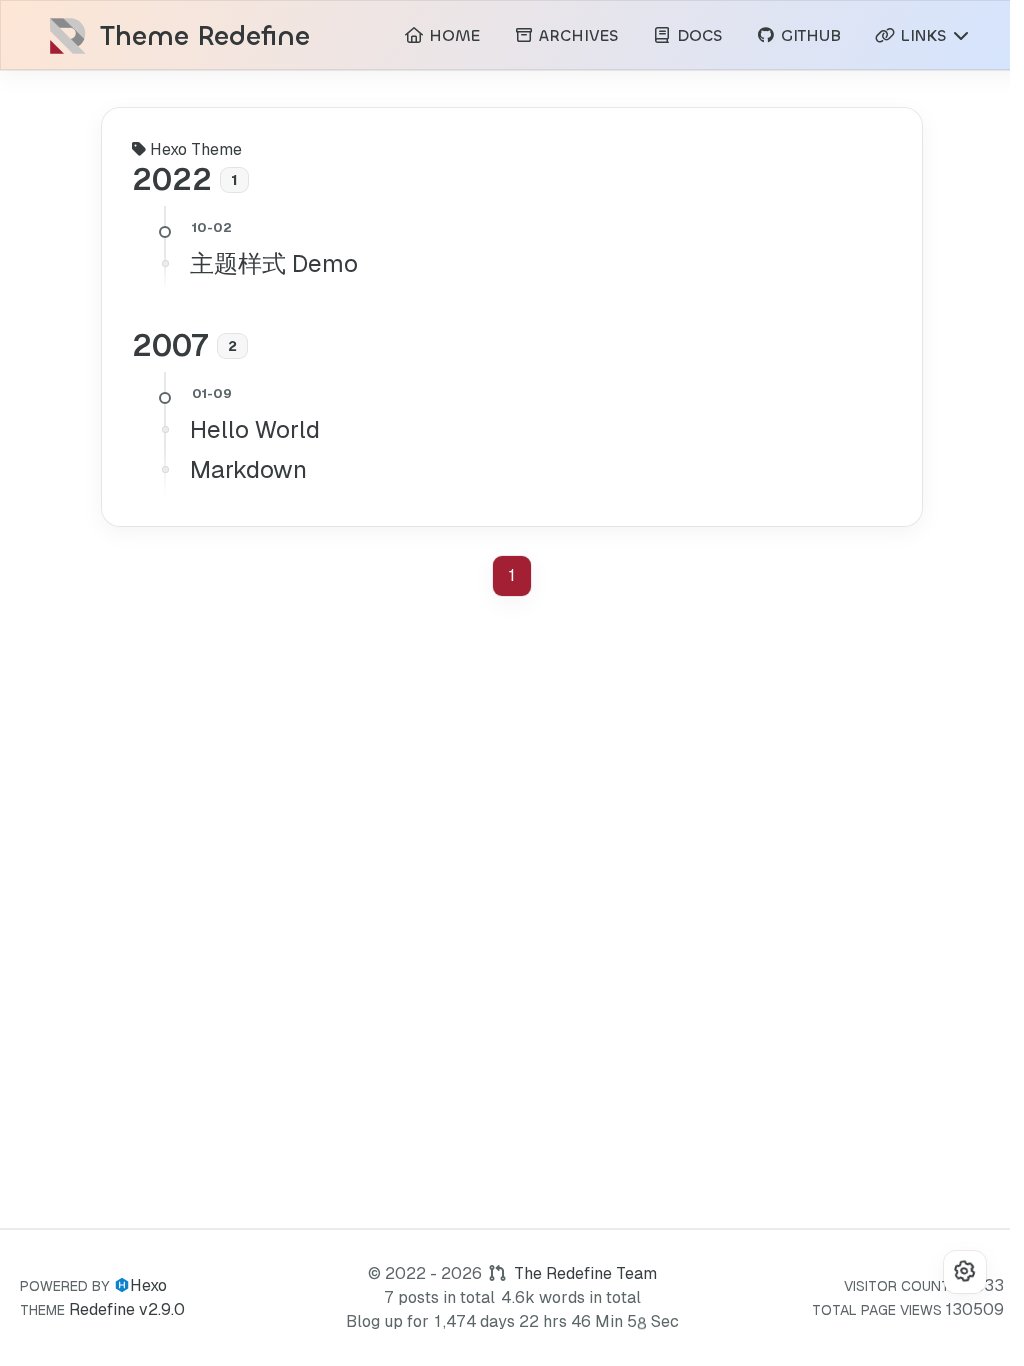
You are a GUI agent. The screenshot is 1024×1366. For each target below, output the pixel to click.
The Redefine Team (585, 1273)
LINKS (923, 35)
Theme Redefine (205, 36)
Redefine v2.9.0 (127, 1309)
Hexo (148, 1285)
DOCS (697, 35)
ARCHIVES (576, 35)
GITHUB (808, 35)
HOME (452, 35)
